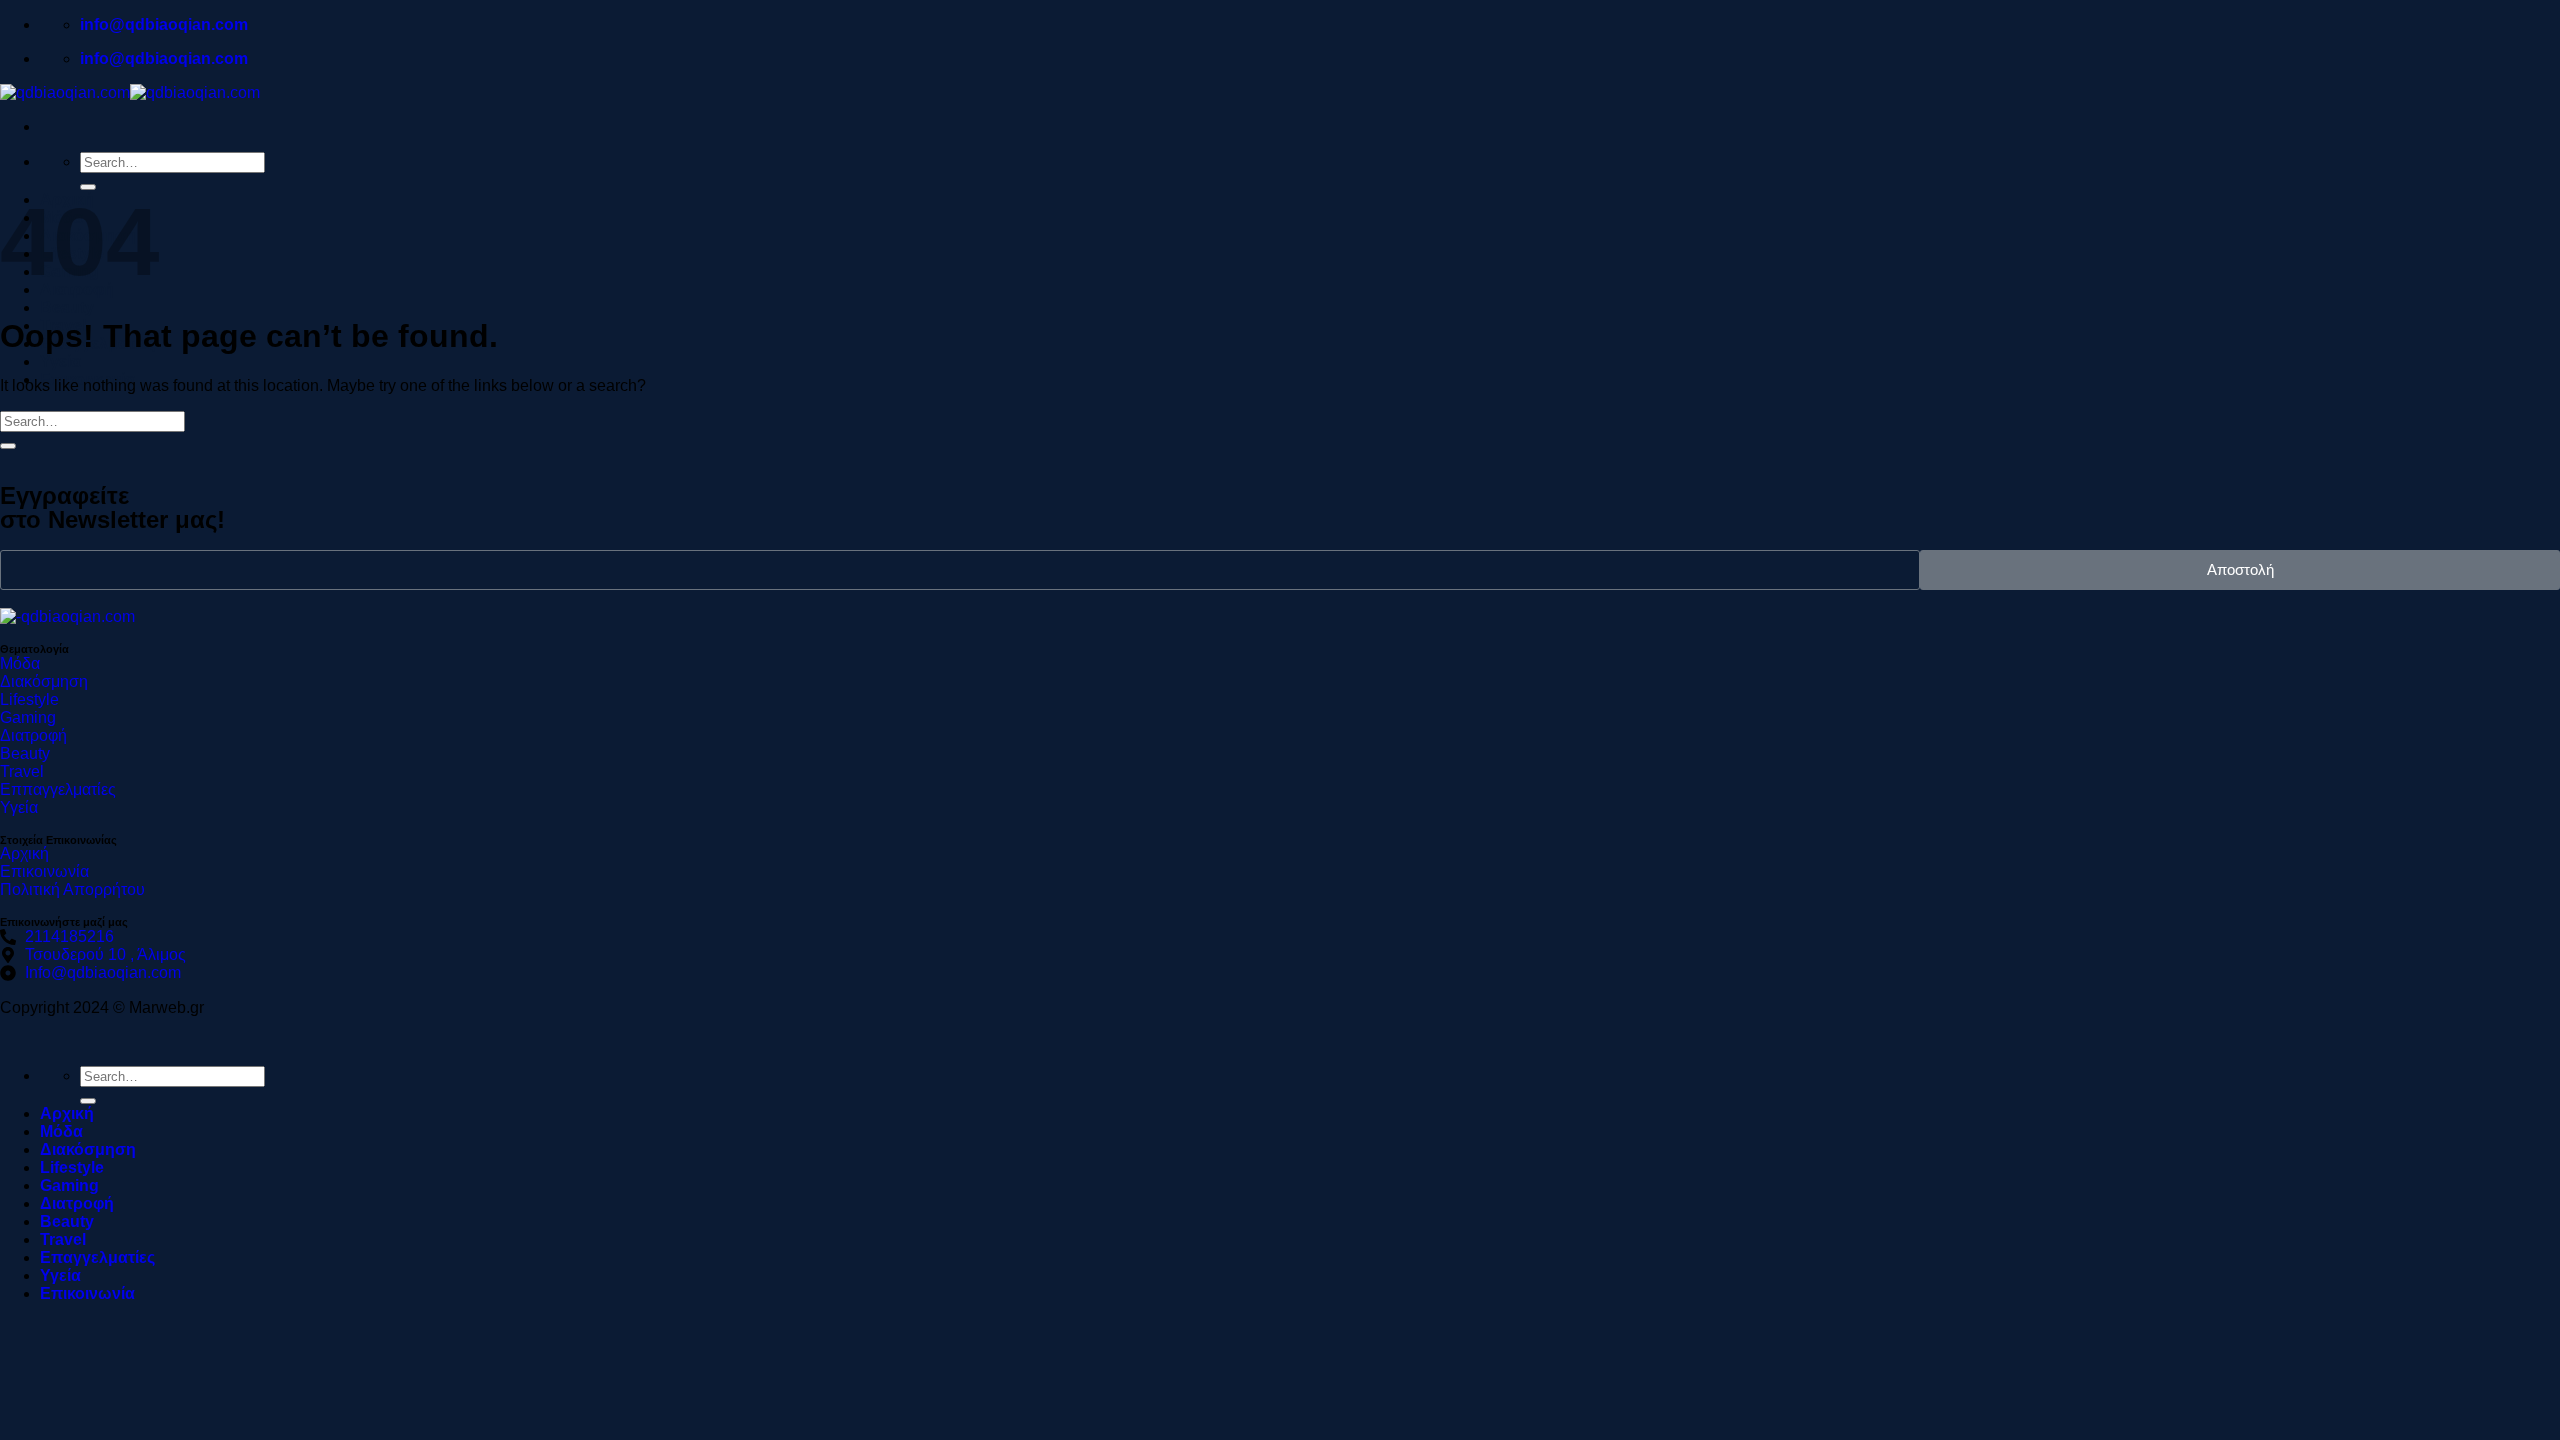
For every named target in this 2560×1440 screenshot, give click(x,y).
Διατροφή (77, 1203)
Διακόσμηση (88, 1149)
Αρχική (67, 1113)
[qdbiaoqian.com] (130, 92)
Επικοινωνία (87, 1293)
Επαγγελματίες (97, 1257)
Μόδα (61, 1131)
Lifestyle (72, 1167)
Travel (63, 1239)
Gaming (69, 1185)
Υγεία (60, 361)
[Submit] (8, 446)
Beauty (67, 307)
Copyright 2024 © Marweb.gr (102, 1007)
